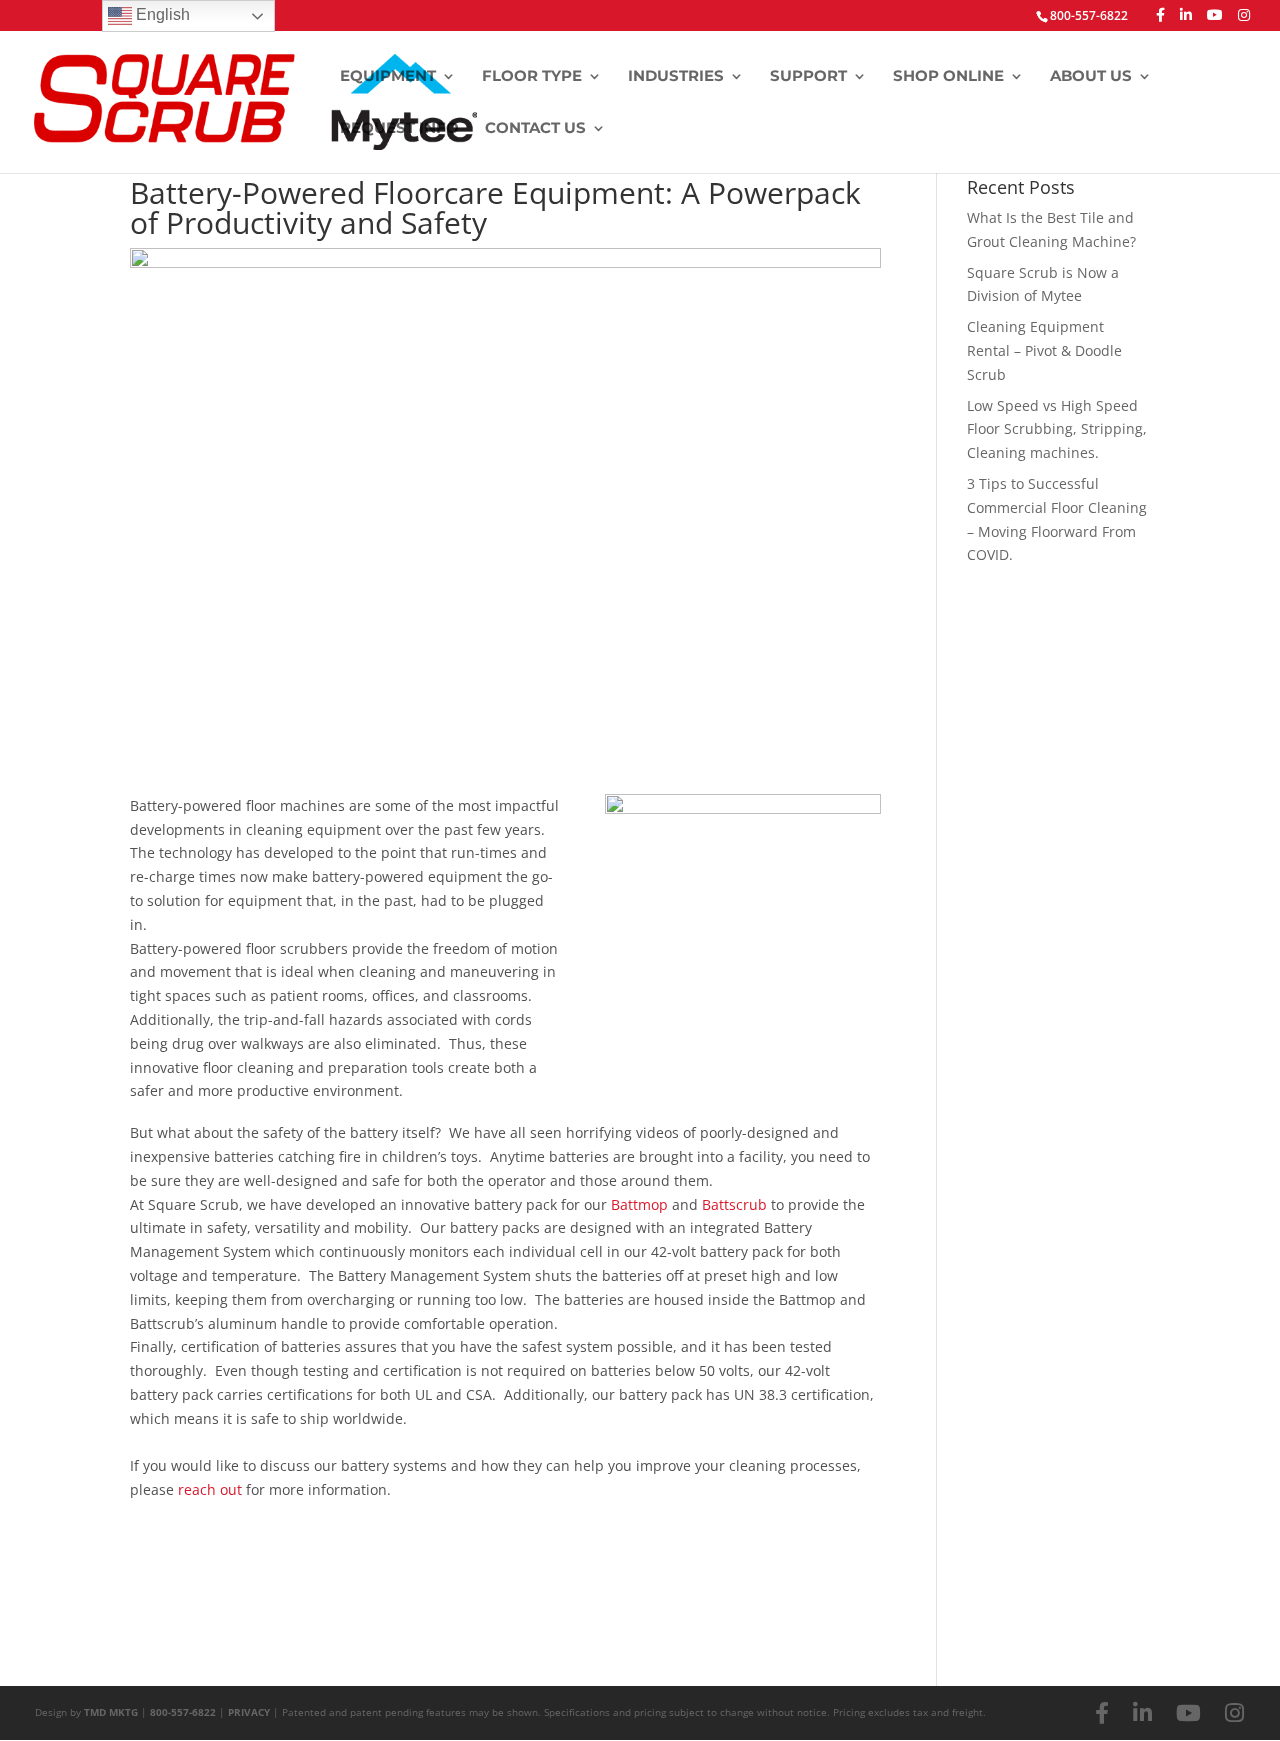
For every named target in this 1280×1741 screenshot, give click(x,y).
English (161, 14)
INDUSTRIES (676, 77)
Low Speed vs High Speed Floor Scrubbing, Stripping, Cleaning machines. (1057, 429)
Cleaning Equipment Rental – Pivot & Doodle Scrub (1044, 350)
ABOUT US (1091, 77)
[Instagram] (1244, 15)
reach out (210, 1489)
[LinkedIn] (1186, 15)
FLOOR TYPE (532, 77)
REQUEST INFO (399, 129)
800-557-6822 (183, 1712)
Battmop (639, 1204)
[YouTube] (1215, 15)
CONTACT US (535, 129)
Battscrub (734, 1204)
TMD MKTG (111, 1712)
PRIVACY (249, 1712)
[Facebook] (1160, 15)
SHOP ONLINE (948, 77)
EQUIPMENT (388, 77)
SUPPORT (808, 77)
